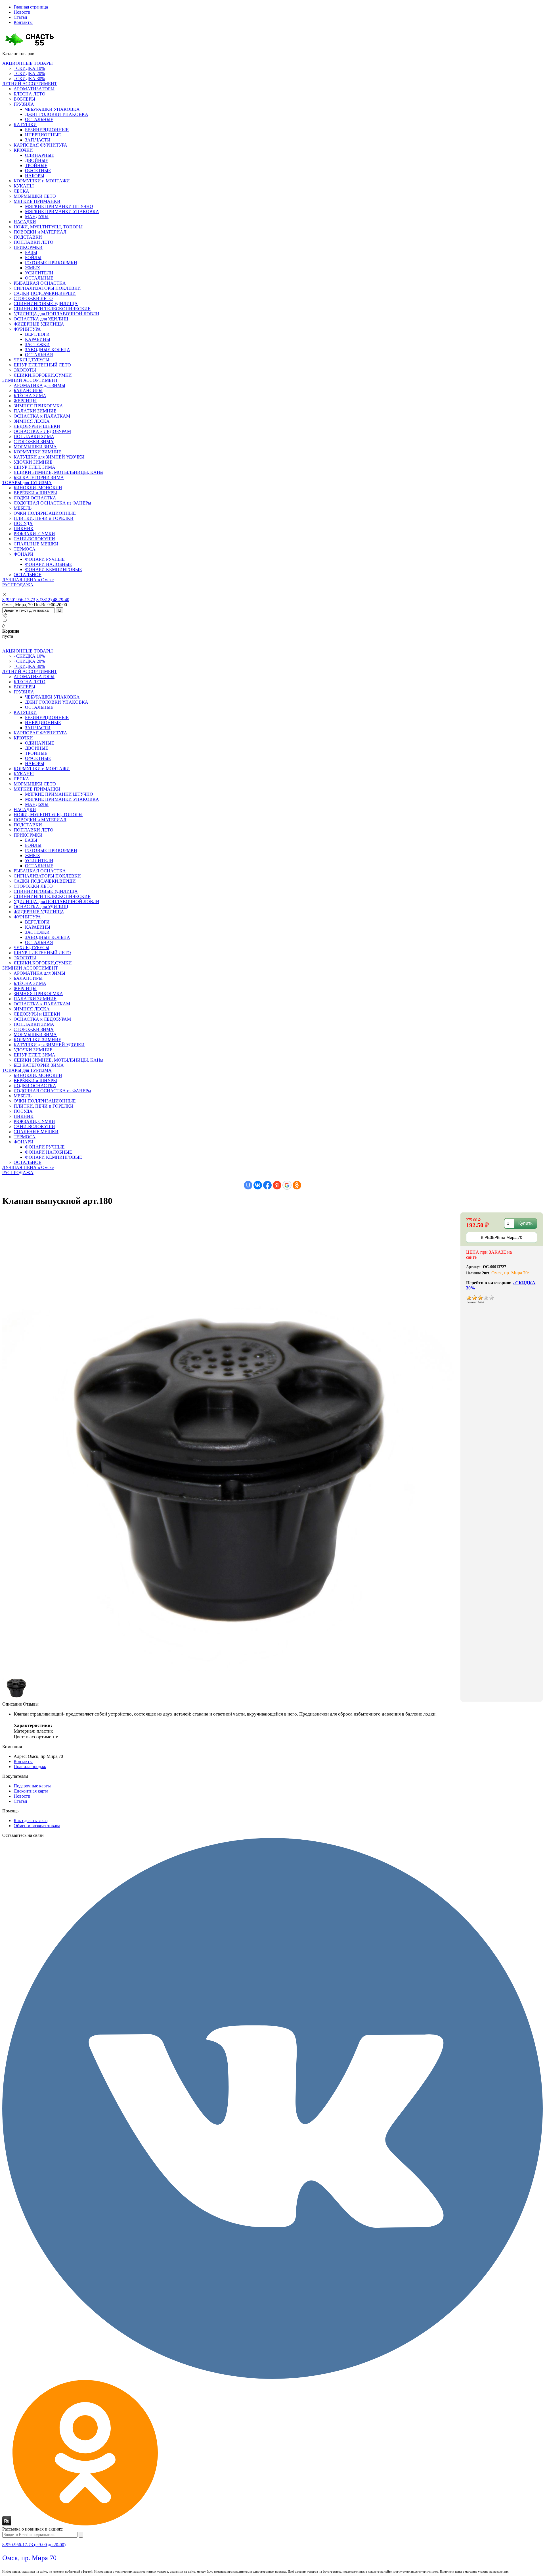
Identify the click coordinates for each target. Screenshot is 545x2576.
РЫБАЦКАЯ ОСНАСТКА (40, 283)
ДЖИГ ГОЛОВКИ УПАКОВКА (57, 114)
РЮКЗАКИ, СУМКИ (34, 534)
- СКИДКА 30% (29, 79)
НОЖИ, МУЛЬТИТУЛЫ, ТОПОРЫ (48, 227)
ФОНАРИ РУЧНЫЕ (45, 559)
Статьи (20, 17)
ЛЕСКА (21, 191)
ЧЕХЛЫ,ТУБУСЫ (32, 360)
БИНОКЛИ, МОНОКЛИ (38, 488)
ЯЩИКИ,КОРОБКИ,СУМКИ (43, 375)
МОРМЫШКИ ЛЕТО (35, 196)
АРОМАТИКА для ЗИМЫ (39, 385)
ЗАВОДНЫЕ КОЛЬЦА (48, 350)
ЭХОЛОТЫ (25, 370)
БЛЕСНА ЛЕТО (30, 94)
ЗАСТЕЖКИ (37, 344)
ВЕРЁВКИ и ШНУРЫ (35, 493)
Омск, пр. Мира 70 (29, 2558)
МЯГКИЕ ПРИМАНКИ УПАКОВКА (62, 211)
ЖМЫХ (33, 268)
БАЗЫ (31, 252)
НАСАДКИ (25, 222)
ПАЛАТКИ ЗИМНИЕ (35, 411)
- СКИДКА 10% (29, 68)
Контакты (23, 22)
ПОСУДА (23, 523)
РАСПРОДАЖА (18, 585)
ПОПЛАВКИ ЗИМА (34, 436)
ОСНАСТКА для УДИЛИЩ (41, 319)
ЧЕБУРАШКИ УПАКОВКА (52, 109)
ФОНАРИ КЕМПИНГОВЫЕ (54, 569)
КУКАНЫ (24, 186)
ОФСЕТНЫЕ (38, 171)
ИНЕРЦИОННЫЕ (43, 135)
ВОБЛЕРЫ (24, 99)
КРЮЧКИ (23, 150)
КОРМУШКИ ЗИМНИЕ (37, 452)
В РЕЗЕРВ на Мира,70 (502, 1237)
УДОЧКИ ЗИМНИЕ (33, 462)
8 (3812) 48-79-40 (53, 600)
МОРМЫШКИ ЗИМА (35, 447)
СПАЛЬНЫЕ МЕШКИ (36, 544)
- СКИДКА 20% (29, 73)
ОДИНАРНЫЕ (40, 155)
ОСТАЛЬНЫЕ (39, 119)
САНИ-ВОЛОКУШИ (34, 539)
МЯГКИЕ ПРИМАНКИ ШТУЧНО (59, 206)
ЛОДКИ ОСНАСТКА (35, 498)
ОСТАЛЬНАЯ (39, 355)
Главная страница (31, 7)
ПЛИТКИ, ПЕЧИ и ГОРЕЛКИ (44, 518)
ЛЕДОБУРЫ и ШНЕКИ (37, 426)
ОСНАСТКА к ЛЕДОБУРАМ (42, 431)
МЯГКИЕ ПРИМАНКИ (37, 201)
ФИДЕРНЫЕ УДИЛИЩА (39, 324)
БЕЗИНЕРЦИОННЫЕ (47, 130)
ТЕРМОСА (25, 549)
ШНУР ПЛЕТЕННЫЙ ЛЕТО (42, 365)
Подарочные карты (32, 1786)
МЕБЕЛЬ (23, 508)
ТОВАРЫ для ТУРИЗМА (27, 483)
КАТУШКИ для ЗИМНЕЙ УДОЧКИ (49, 457)
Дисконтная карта (31, 1791)
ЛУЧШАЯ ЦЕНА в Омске (28, 580)
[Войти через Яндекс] (277, 1185)
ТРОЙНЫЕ (36, 165)
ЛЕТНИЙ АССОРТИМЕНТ (30, 84)
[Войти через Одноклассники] (297, 1185)
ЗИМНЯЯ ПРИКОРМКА (38, 406)
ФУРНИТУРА (27, 329)
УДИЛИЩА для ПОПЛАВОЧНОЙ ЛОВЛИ (56, 314)
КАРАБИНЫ (38, 339)
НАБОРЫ (35, 176)
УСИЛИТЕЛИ (39, 273)
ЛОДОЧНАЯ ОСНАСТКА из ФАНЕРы (52, 503)
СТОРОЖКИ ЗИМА (34, 442)
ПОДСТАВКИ (28, 237)
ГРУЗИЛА (24, 104)
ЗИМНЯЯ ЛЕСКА (32, 421)
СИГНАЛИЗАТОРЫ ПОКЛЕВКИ (47, 288)
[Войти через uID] (248, 1185)
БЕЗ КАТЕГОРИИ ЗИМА (39, 477)
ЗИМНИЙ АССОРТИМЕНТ (30, 380)
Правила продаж (30, 1767)
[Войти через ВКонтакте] (258, 1185)
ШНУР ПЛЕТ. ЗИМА (34, 467)
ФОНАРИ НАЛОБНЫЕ (49, 564)
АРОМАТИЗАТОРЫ (34, 89)
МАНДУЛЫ (37, 217)
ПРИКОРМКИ (28, 247)
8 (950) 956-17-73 (19, 600)
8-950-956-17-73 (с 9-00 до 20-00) (34, 2545)
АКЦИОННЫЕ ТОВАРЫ (28, 63)
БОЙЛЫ (33, 258)
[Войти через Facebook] (267, 1185)
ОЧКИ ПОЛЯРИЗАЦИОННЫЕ (45, 513)
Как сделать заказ (31, 1821)
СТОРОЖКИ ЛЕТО (33, 298)
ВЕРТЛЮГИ (37, 334)
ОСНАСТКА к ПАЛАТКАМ (42, 416)
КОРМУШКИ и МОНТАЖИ (42, 181)
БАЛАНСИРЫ (28, 390)
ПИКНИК (24, 529)
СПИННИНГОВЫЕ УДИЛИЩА (46, 304)
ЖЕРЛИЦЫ (25, 401)
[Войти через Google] (287, 1185)
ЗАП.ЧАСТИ (38, 140)
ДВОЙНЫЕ (37, 160)
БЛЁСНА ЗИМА (30, 396)
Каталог (18, 54)
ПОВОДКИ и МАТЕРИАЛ (40, 232)
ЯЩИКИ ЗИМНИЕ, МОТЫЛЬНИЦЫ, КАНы (58, 472)
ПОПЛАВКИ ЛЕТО (33, 242)
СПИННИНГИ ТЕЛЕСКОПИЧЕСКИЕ (52, 309)
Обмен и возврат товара (37, 1826)
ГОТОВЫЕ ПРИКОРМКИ (51, 263)
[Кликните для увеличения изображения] (231, 1442)
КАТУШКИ (25, 125)
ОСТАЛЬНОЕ (28, 575)
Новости (22, 12)
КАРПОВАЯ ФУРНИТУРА (40, 145)
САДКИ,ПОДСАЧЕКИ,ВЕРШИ (45, 293)
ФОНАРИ (24, 554)
